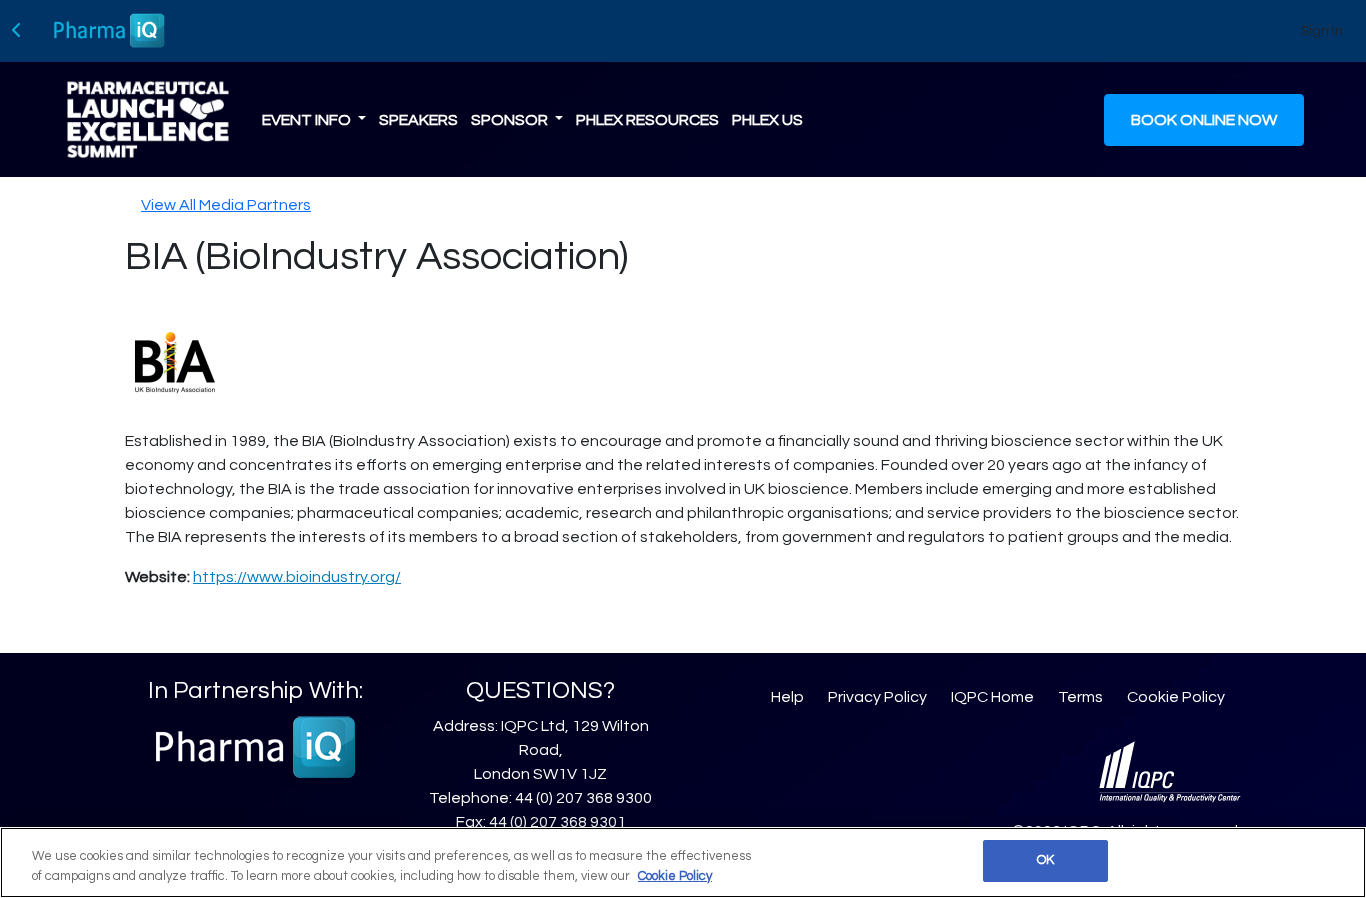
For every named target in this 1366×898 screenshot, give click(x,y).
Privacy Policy (877, 697)
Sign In (1322, 31)
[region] (683, 862)
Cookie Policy (1176, 697)
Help (787, 697)
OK (1045, 860)
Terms (1080, 697)
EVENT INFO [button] (308, 120)
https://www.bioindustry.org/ (297, 577)
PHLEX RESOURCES (647, 120)
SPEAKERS (418, 120)
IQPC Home (992, 697)
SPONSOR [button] (511, 120)
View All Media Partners (226, 205)
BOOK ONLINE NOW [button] (1204, 120)
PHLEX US (767, 120)
